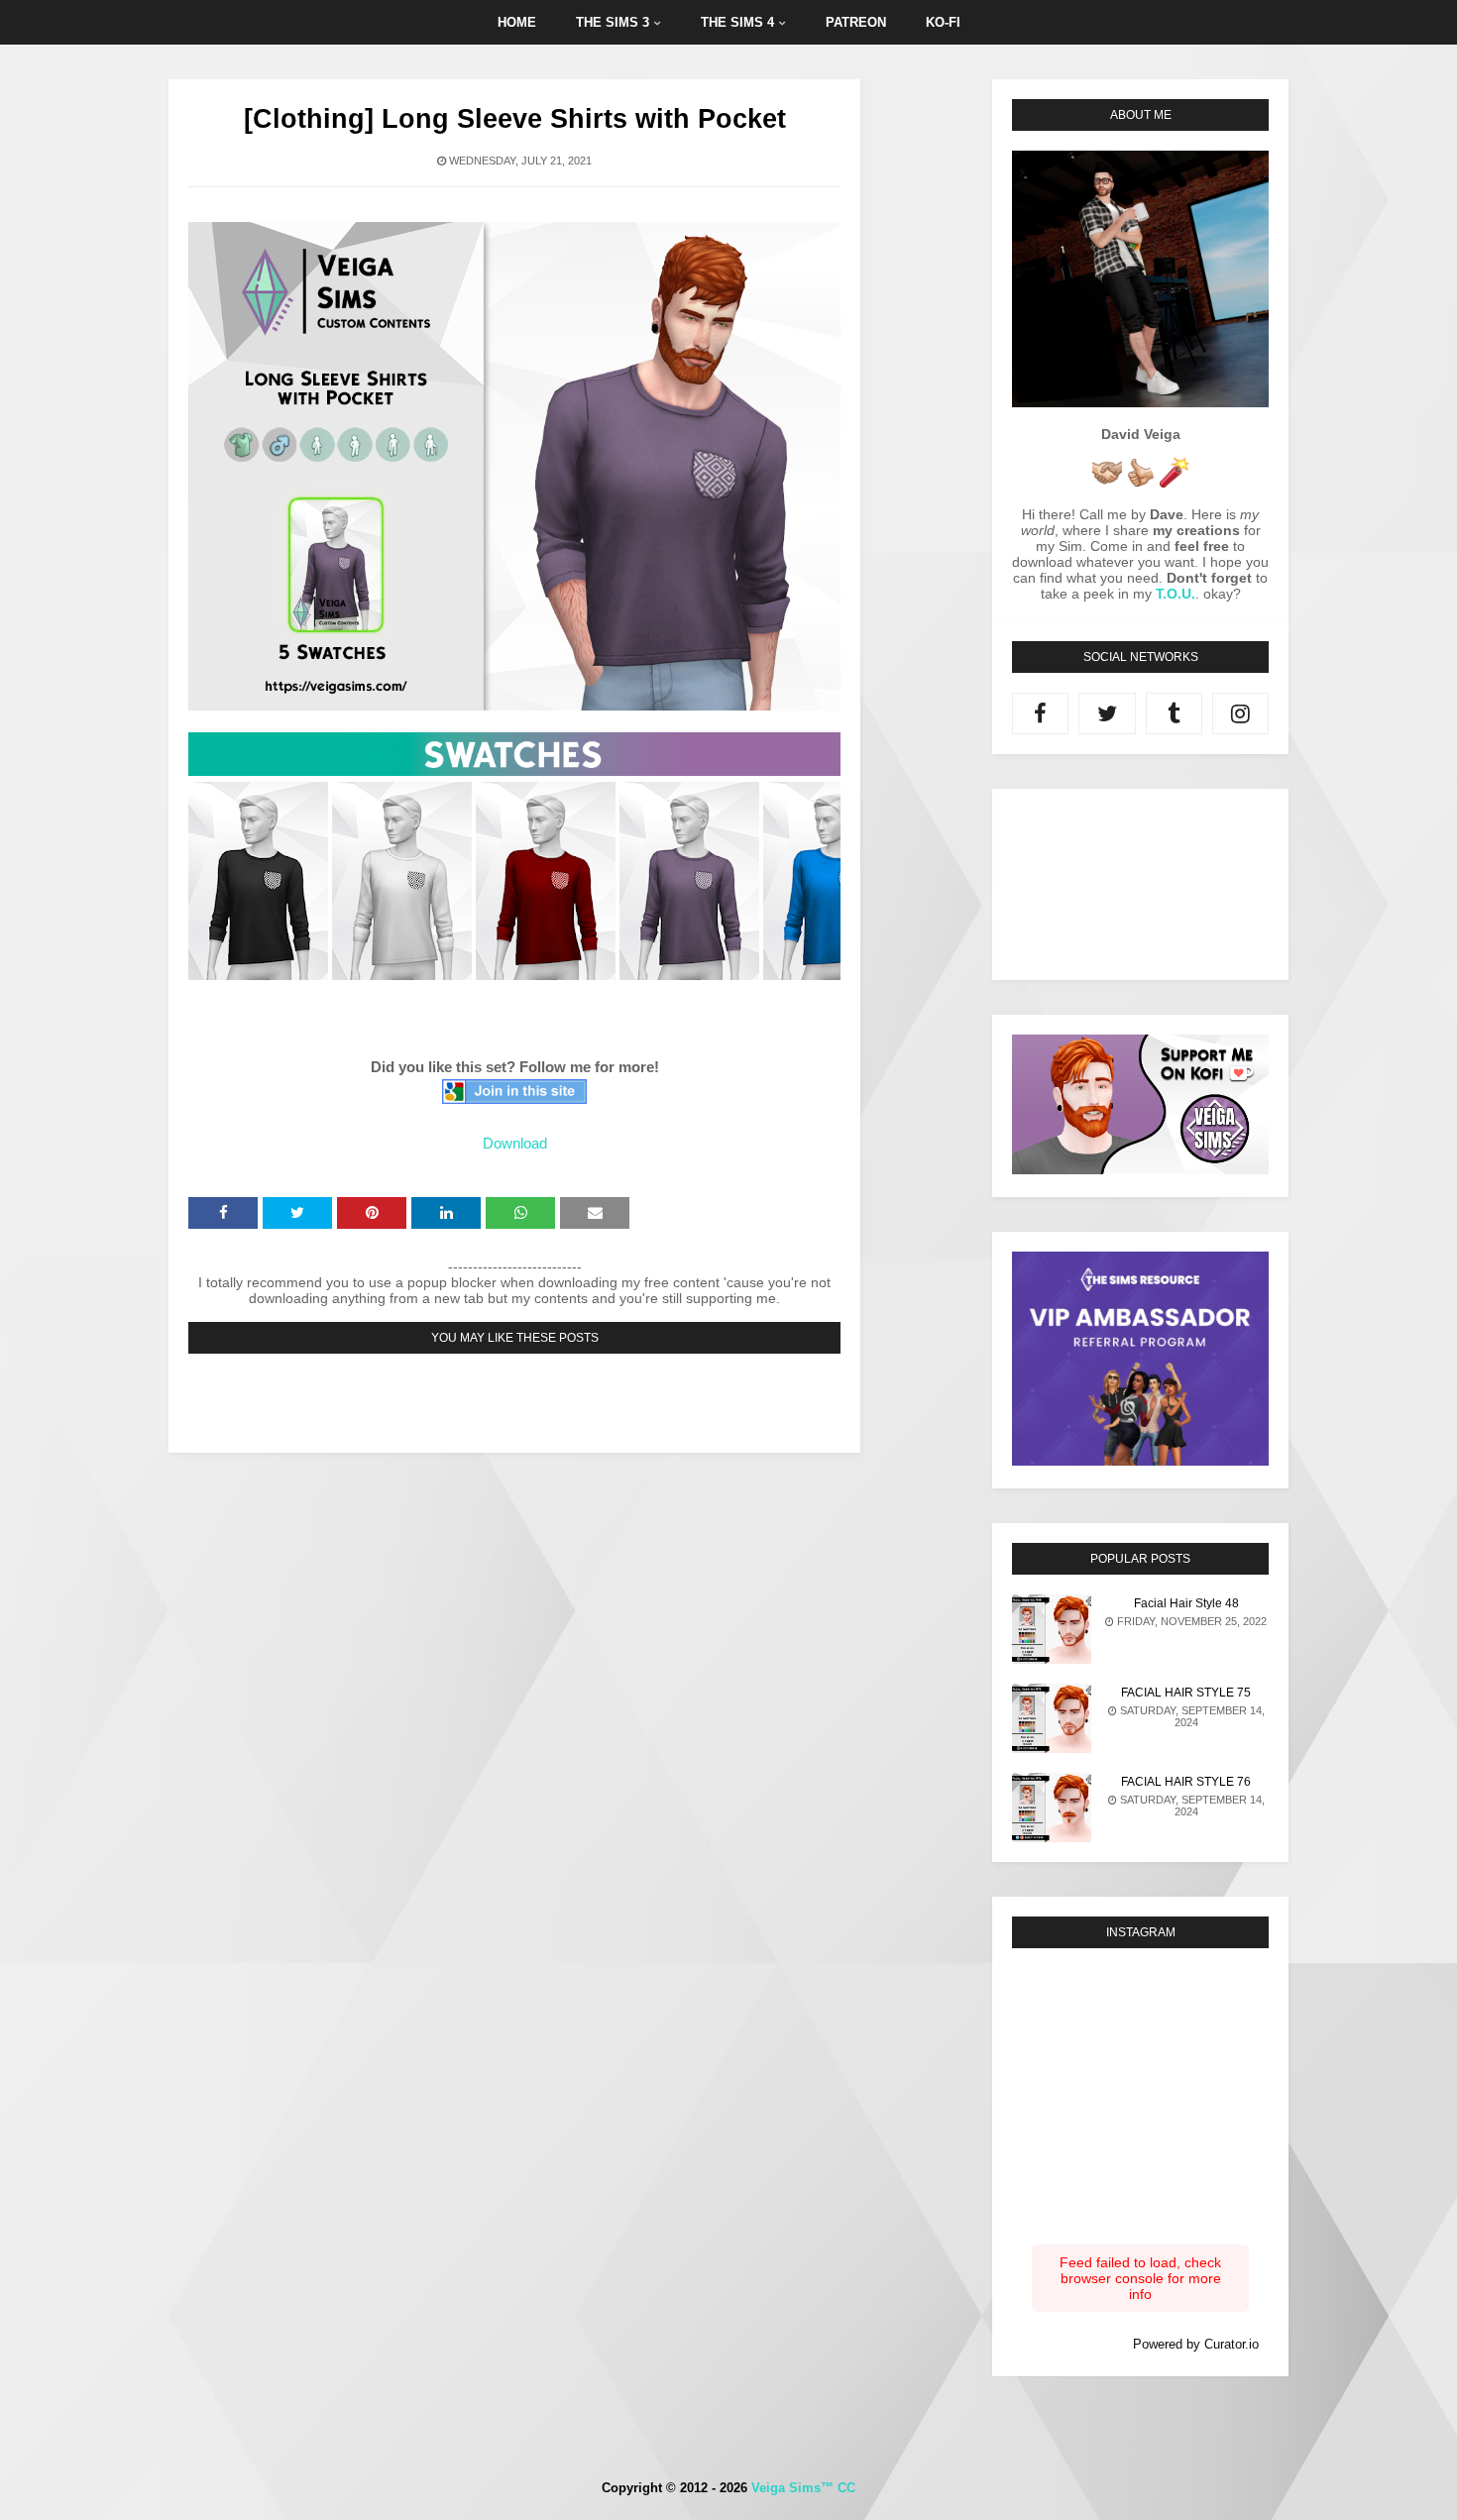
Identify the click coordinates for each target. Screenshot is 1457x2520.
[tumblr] (1174, 713)
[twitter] (1107, 713)
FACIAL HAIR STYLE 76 (1186, 1782)
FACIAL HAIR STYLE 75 (1186, 1693)
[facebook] (1040, 713)
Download (515, 1143)
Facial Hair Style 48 (1186, 1603)
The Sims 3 (613, 22)
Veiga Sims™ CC (803, 2488)
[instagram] (1240, 713)
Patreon (856, 22)
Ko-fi (943, 22)
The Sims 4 (737, 22)
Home (517, 22)
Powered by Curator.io (1196, 2345)
